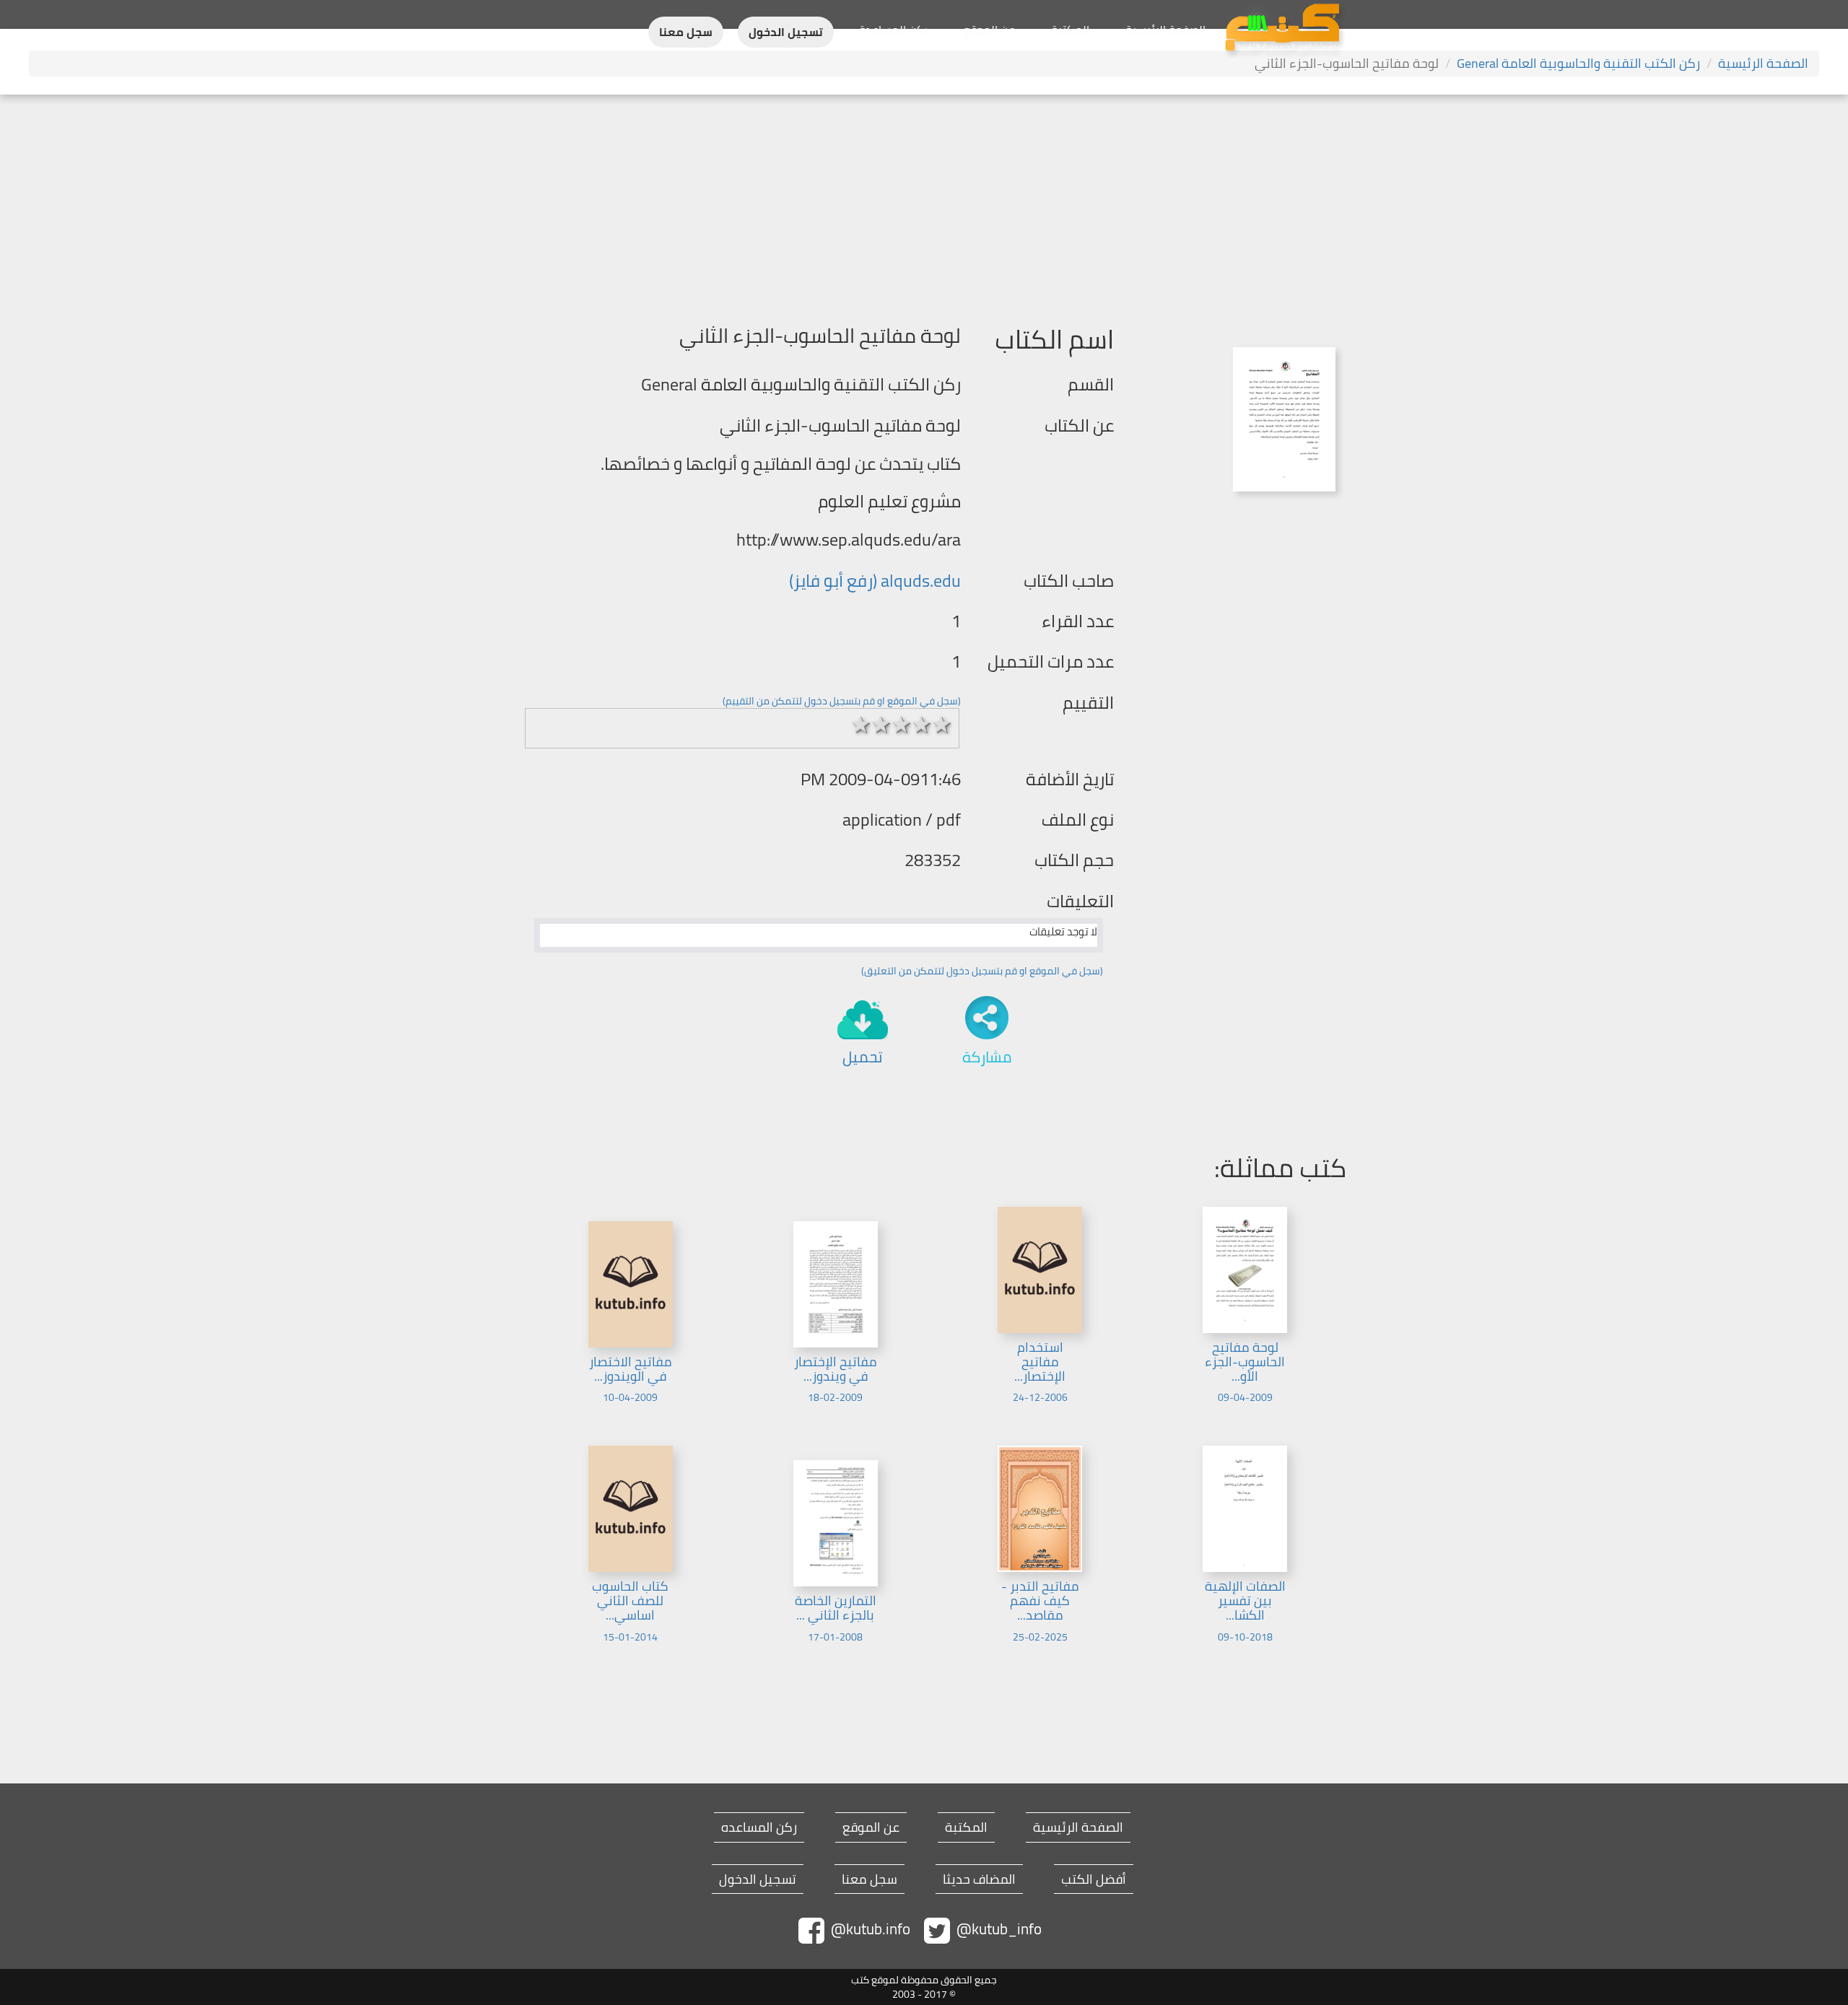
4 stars (922, 725)
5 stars (942, 725)
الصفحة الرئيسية (1165, 30)
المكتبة (1070, 30)
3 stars (902, 725)
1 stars (861, 725)
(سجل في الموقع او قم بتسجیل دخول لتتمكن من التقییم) (842, 701)
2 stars (881, 725)
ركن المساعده (759, 1827)
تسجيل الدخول (786, 32)
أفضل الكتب (1094, 1879)
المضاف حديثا (979, 1879)
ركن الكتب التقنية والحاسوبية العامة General (1578, 63)
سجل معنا (686, 32)
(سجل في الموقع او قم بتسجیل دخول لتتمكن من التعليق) (982, 971)
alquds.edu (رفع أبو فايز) (875, 581)
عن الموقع (989, 30)
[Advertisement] (924, 203)
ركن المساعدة (893, 30)
